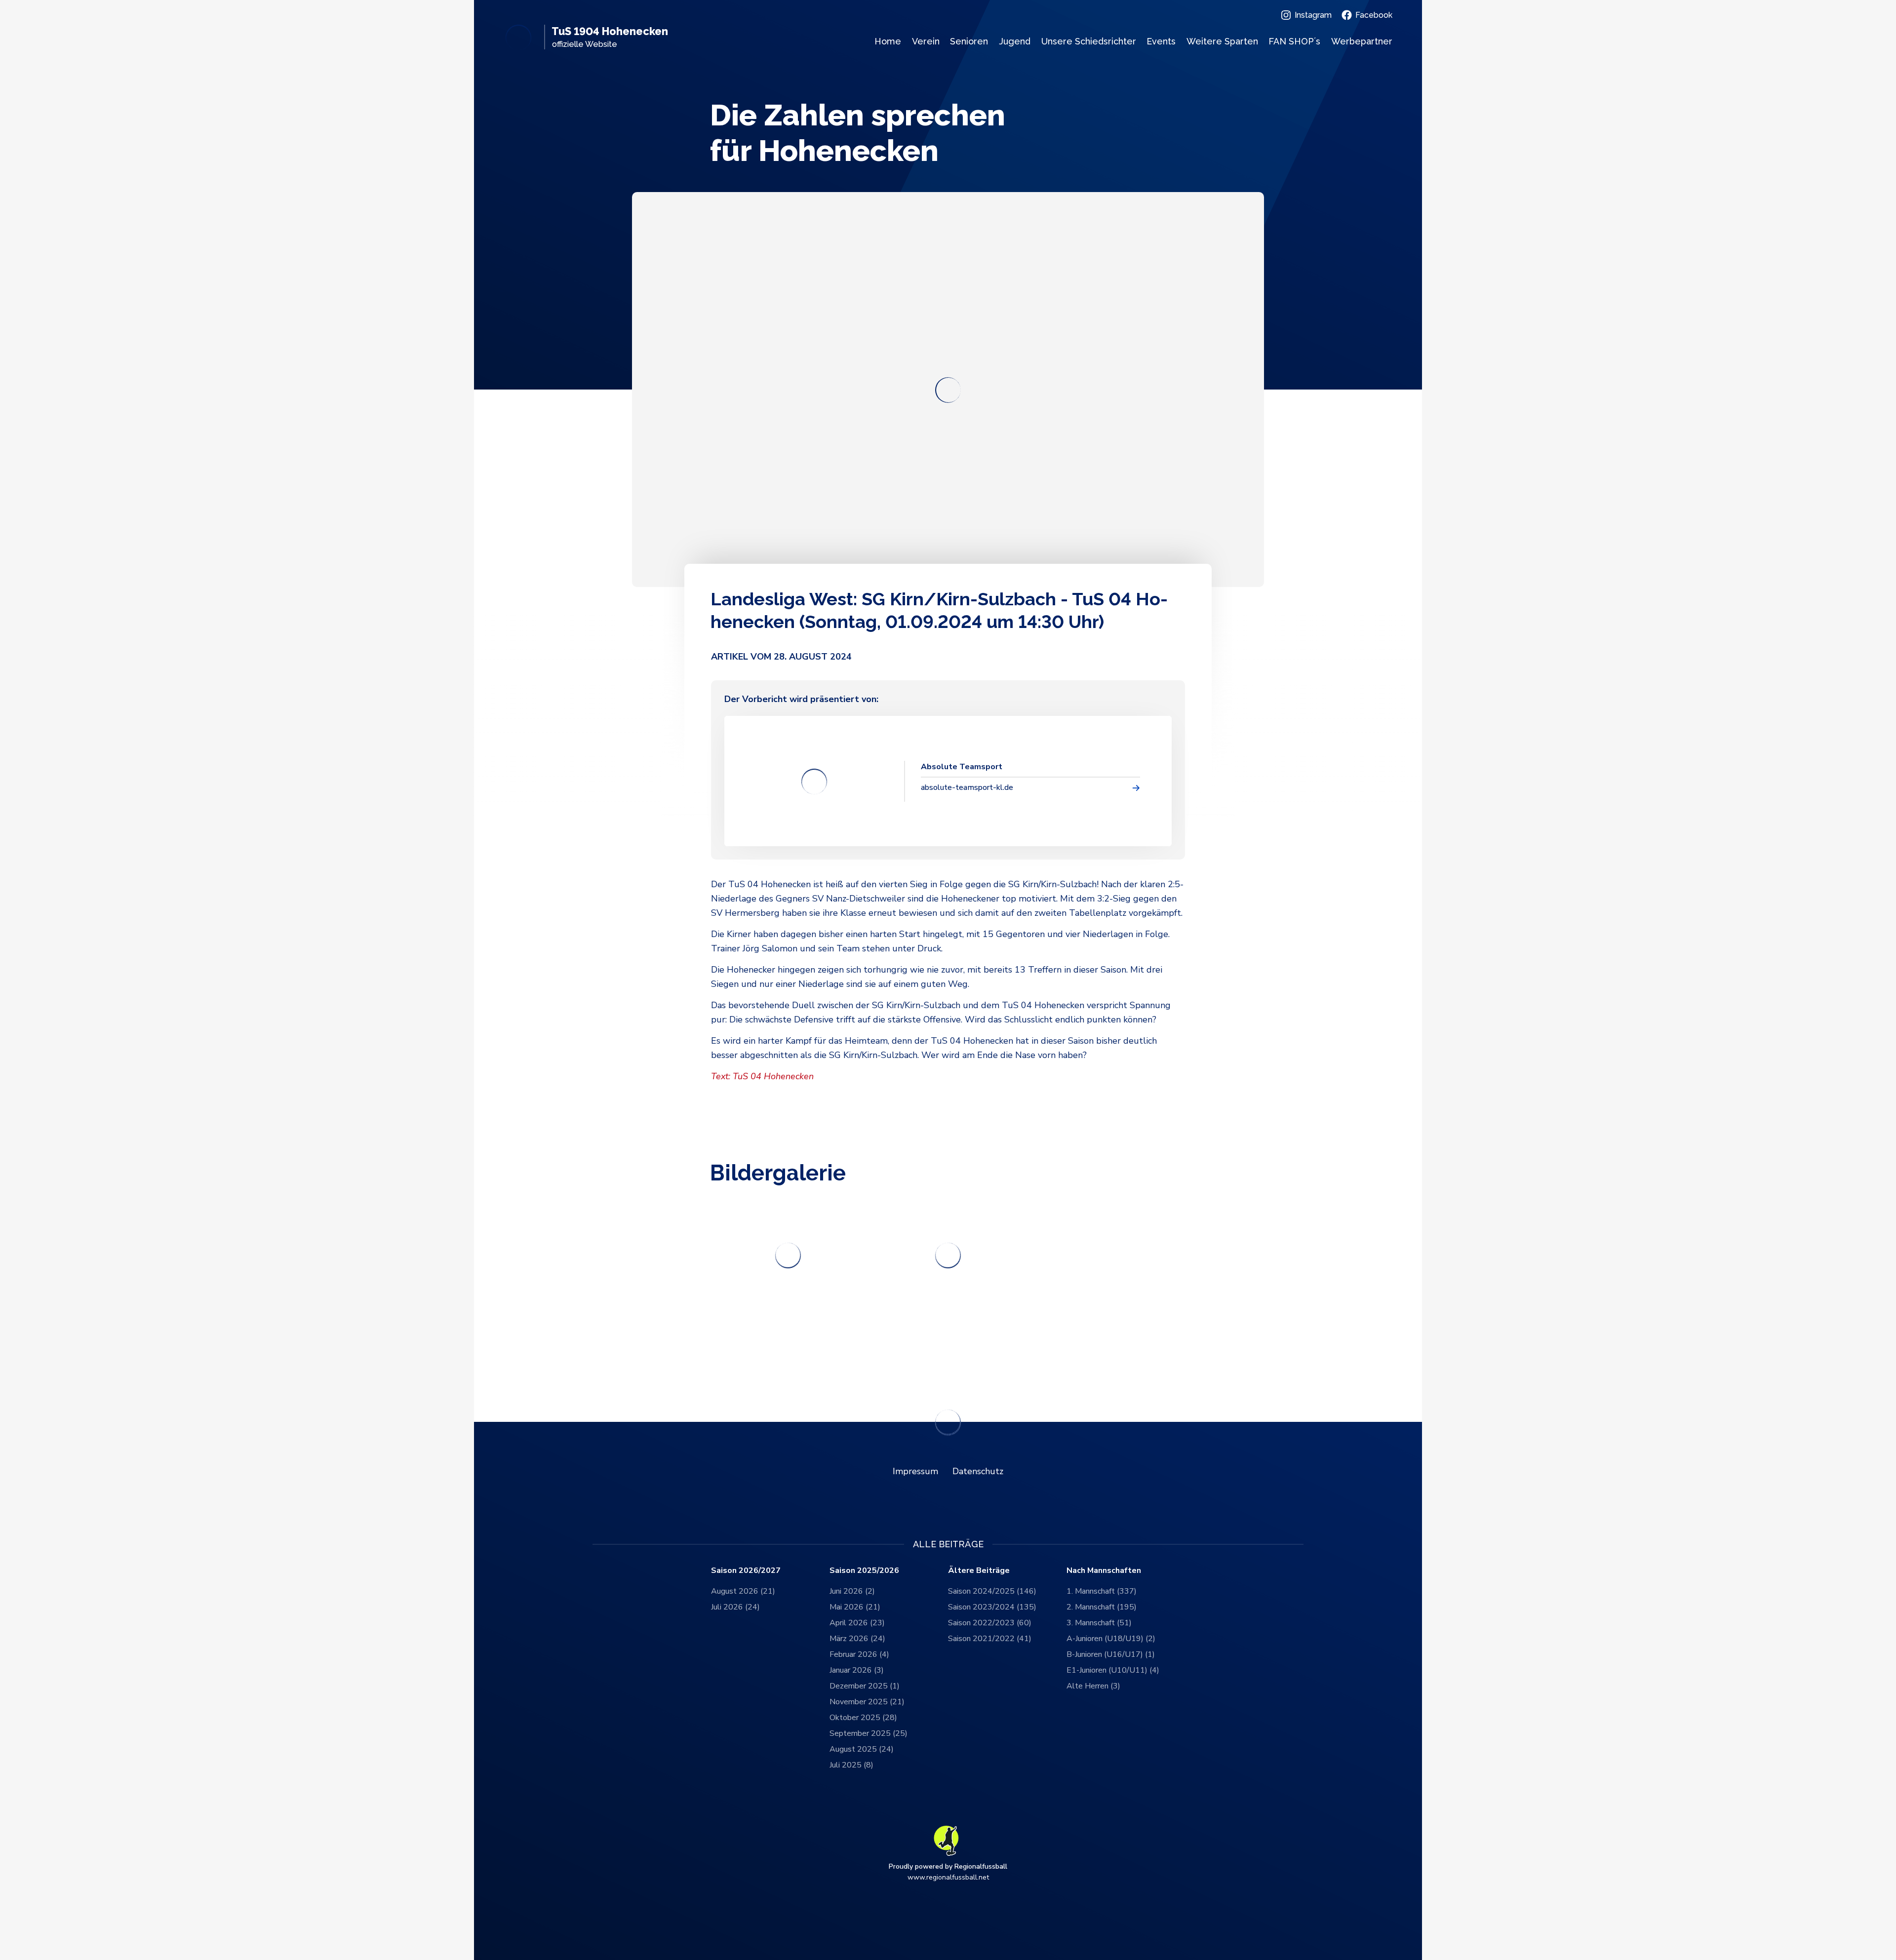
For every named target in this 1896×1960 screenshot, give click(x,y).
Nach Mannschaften (1104, 1571)
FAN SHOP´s (1294, 41)
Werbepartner (1362, 41)
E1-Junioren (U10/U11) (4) (1113, 1670)
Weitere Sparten (1222, 41)
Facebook (1374, 15)
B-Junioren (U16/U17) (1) (1111, 1654)
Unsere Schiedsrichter (1089, 41)
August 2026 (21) (743, 1591)
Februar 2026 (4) (859, 1654)
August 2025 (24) (862, 1749)
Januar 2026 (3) (857, 1670)
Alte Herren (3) (1093, 1686)
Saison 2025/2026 (864, 1571)
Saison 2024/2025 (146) (992, 1591)
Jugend (1015, 41)
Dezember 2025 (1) (865, 1686)
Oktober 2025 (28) (863, 1718)
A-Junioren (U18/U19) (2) (1111, 1639)
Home (888, 41)
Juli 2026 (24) (735, 1607)
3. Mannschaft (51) (1099, 1623)
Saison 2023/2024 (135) (992, 1607)
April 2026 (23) (857, 1623)
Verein (926, 41)
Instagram (1313, 15)
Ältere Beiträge (979, 1571)
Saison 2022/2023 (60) (990, 1623)
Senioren (969, 41)
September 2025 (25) (869, 1733)
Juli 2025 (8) (851, 1765)
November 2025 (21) (867, 1702)
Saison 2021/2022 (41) (990, 1639)
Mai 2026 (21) (855, 1607)
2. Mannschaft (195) (1102, 1607)
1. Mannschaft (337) (1102, 1591)
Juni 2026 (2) (852, 1591)
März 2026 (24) (857, 1639)
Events (1161, 41)
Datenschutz (978, 1471)
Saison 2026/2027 (746, 1571)
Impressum (915, 1471)
